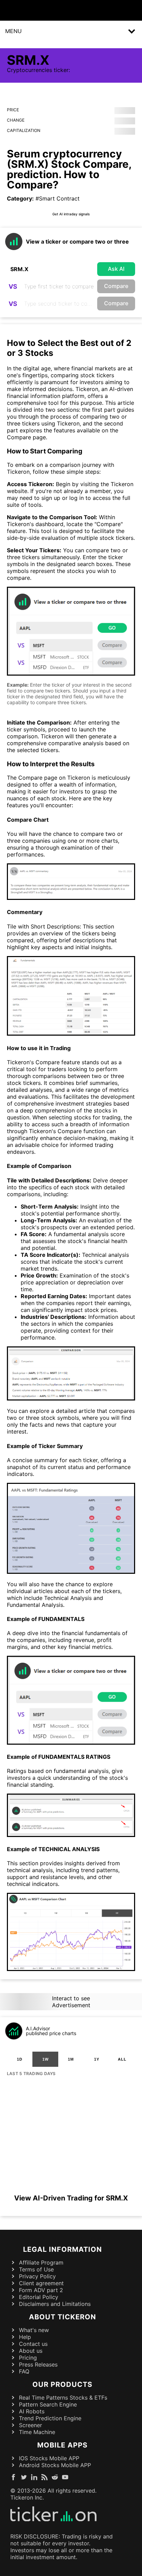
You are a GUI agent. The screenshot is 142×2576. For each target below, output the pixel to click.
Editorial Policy (39, 2297)
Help (25, 2337)
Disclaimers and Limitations (55, 2304)
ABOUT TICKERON (63, 2317)
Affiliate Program (41, 2262)
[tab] (20, 2059)
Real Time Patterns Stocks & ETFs (63, 2398)
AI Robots (32, 2411)
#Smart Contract (58, 198)
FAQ (24, 2371)
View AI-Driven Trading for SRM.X (71, 2198)
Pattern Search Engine (48, 2404)
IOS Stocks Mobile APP (49, 2458)
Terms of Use (36, 2269)
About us (31, 2351)
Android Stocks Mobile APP (55, 2465)
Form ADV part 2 (41, 2290)
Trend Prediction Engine (50, 2418)
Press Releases (38, 2364)
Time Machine (37, 2432)
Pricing (28, 2358)
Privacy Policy (37, 2276)
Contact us (33, 2344)
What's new (34, 2330)
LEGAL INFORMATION (63, 2249)
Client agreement (41, 2283)
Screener (31, 2425)
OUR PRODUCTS (62, 2384)
